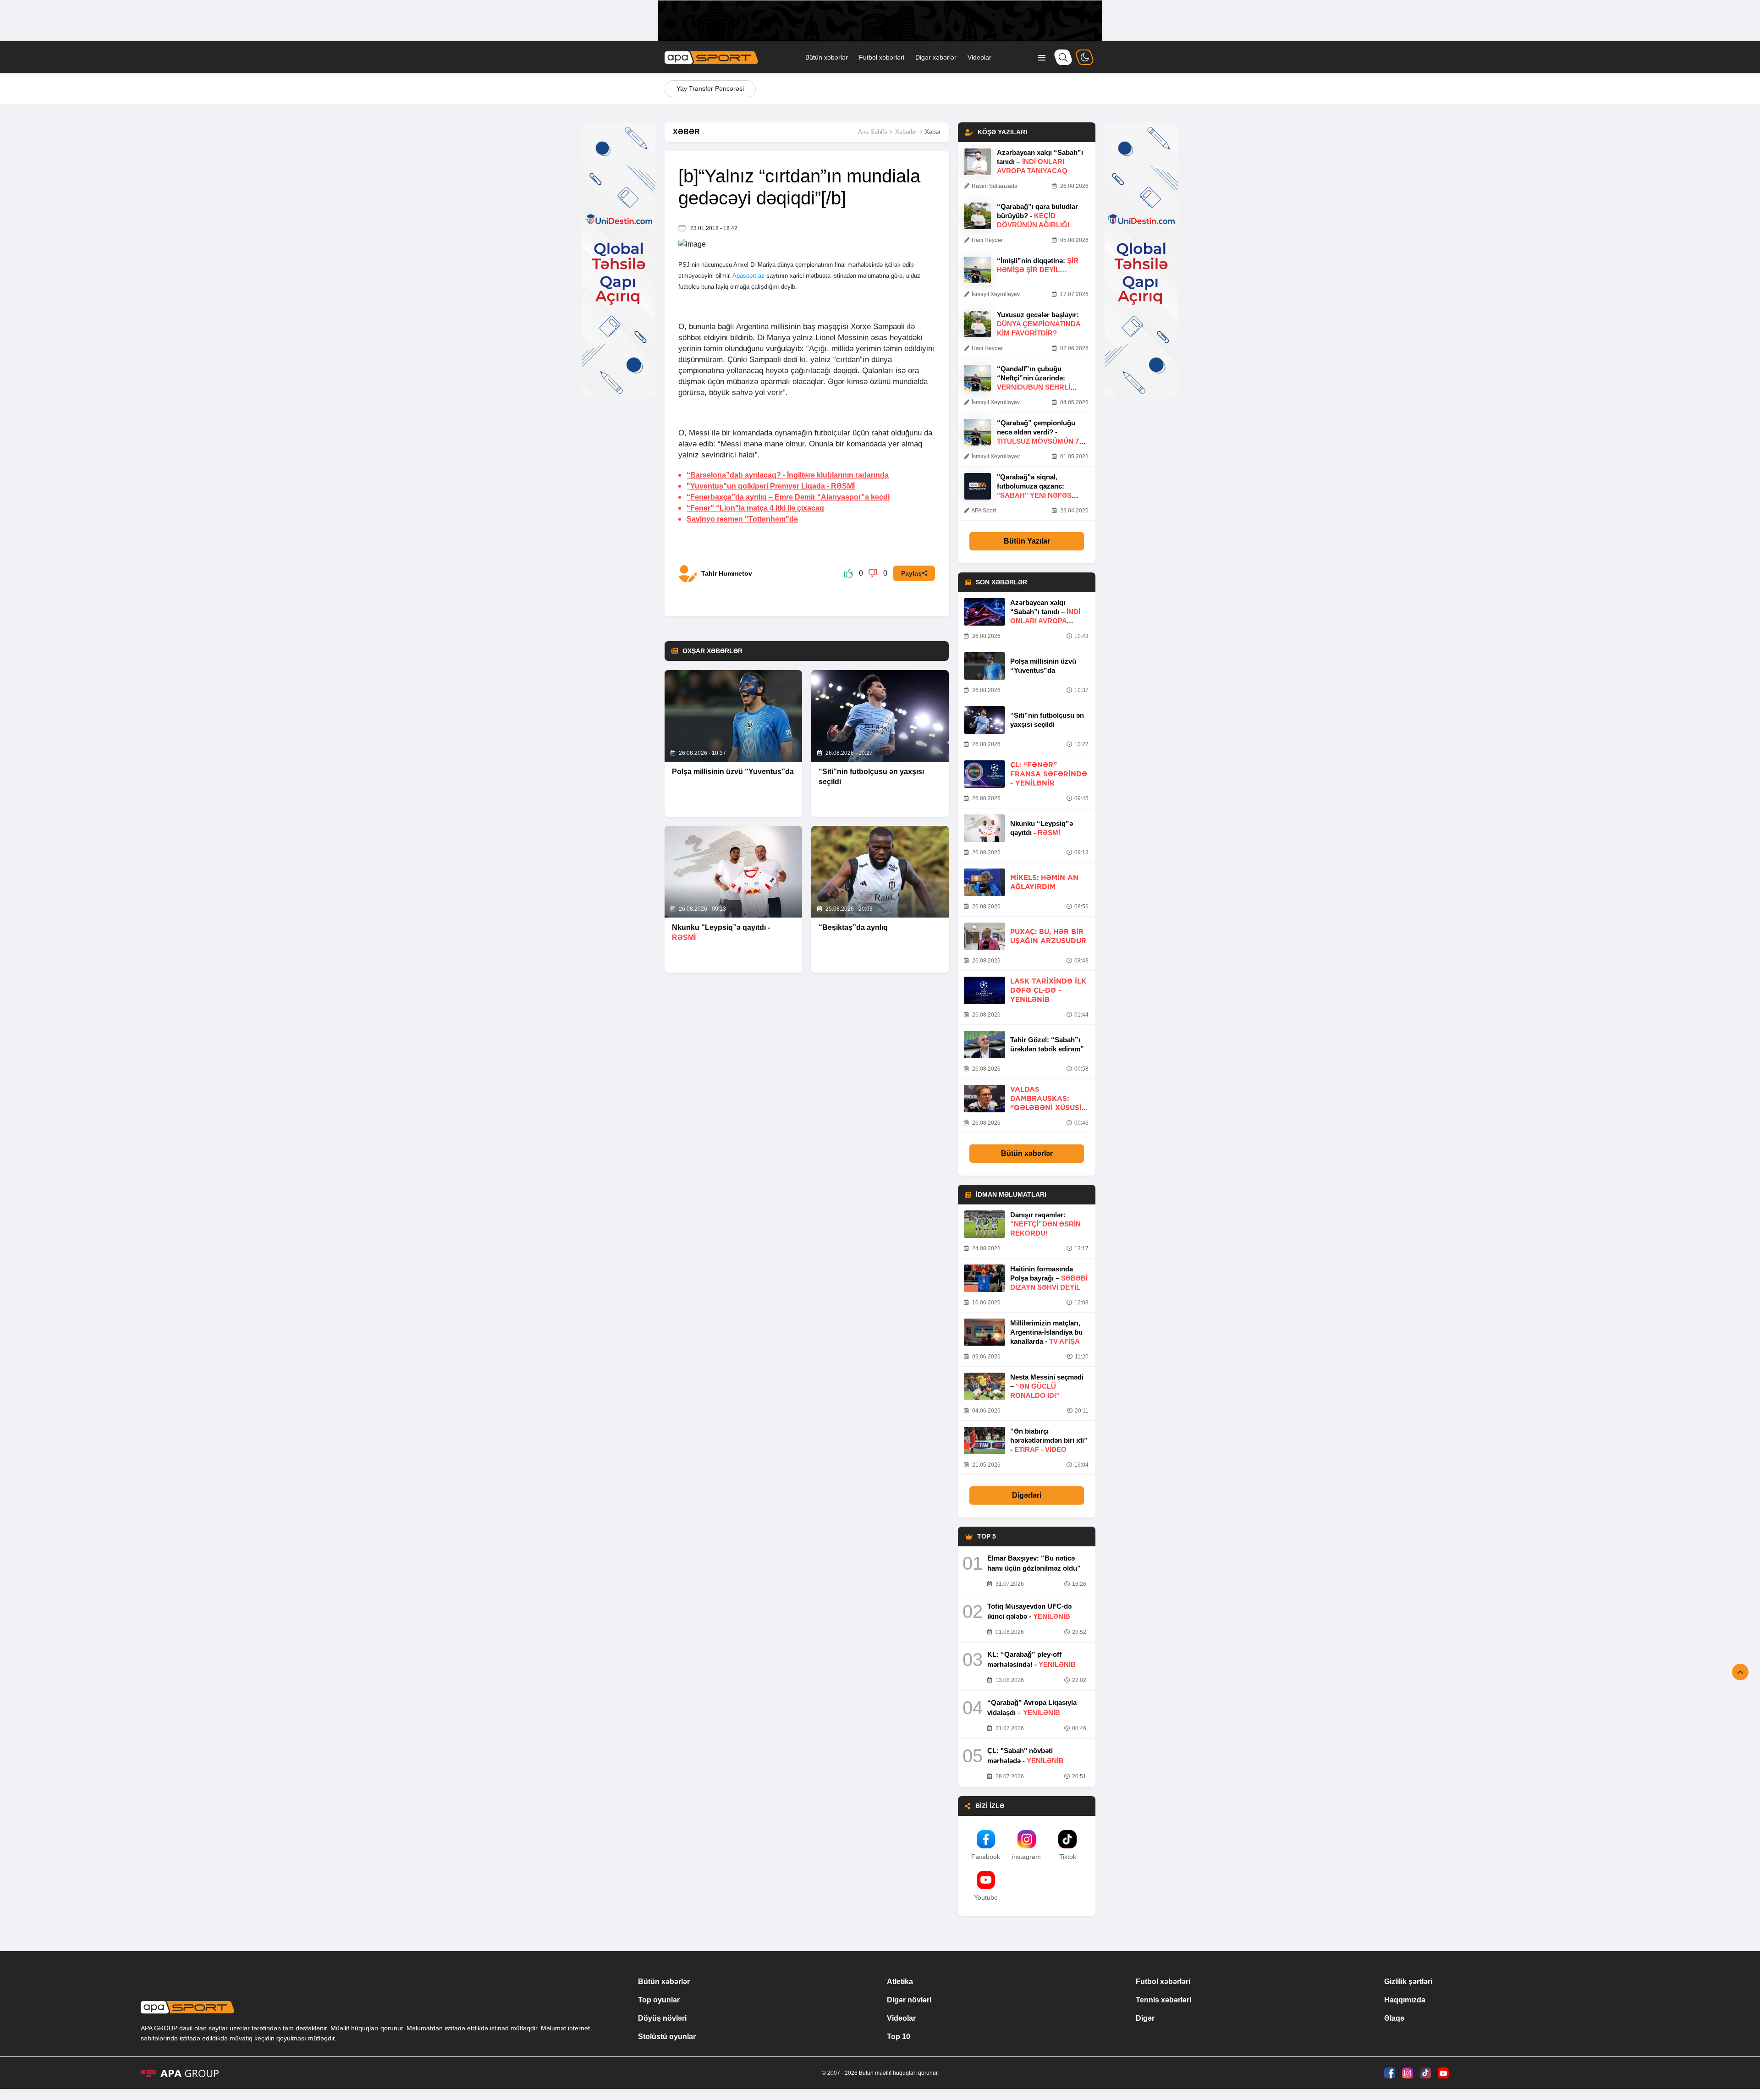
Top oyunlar (659, 2000)
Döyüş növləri (662, 2018)
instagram (1026, 1857)
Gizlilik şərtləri (1408, 1982)
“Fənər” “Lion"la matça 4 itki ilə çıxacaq (755, 508)
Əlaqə (1394, 2018)
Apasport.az (748, 276)
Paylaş (911, 573)
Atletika (900, 1982)
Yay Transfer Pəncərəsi (710, 88)
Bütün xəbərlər (827, 57)
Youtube (986, 1897)
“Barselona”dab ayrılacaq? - (788, 475)
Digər (1145, 2018)
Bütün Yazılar (1027, 541)
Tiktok (1068, 1857)
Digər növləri (909, 2000)
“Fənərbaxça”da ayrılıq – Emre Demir (788, 497)
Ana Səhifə (873, 132)
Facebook (986, 1857)
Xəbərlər (906, 132)
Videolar (979, 57)
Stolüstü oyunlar (667, 2037)
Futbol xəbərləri (882, 57)
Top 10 (899, 2037)
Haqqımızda (1405, 2000)
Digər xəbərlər (936, 57)
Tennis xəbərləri (1163, 2000)
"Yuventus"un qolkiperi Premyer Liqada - (771, 486)
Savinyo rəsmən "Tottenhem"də (742, 519)
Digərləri (1027, 1495)
